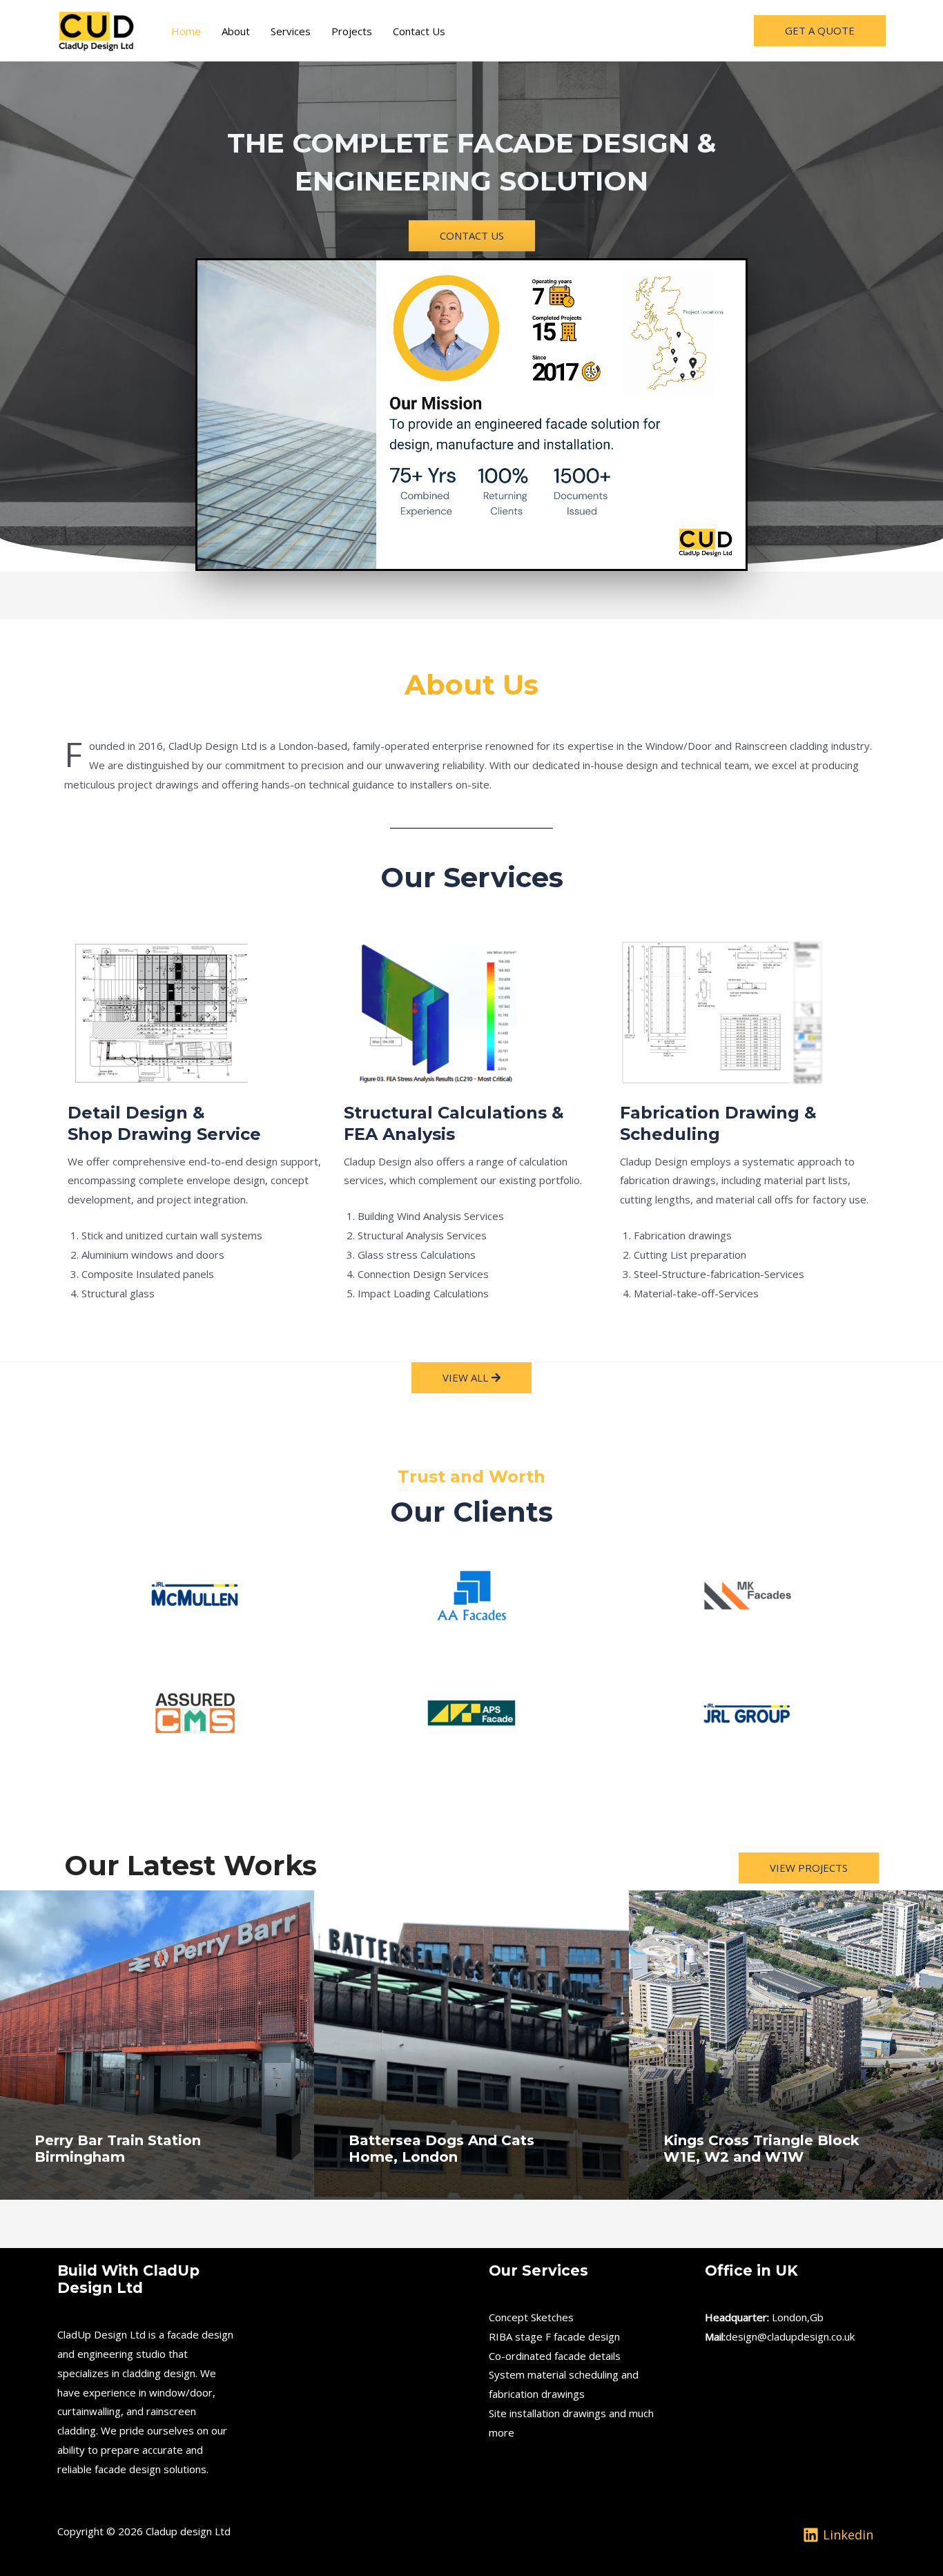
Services (291, 31)
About (236, 31)
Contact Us (419, 31)
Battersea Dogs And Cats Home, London (441, 2149)
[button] (820, 31)
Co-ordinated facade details (555, 2356)
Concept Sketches (531, 2317)
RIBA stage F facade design (554, 2336)
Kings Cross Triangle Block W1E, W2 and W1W (761, 2149)
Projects (352, 31)
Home (186, 31)
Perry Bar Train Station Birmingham (118, 2149)
